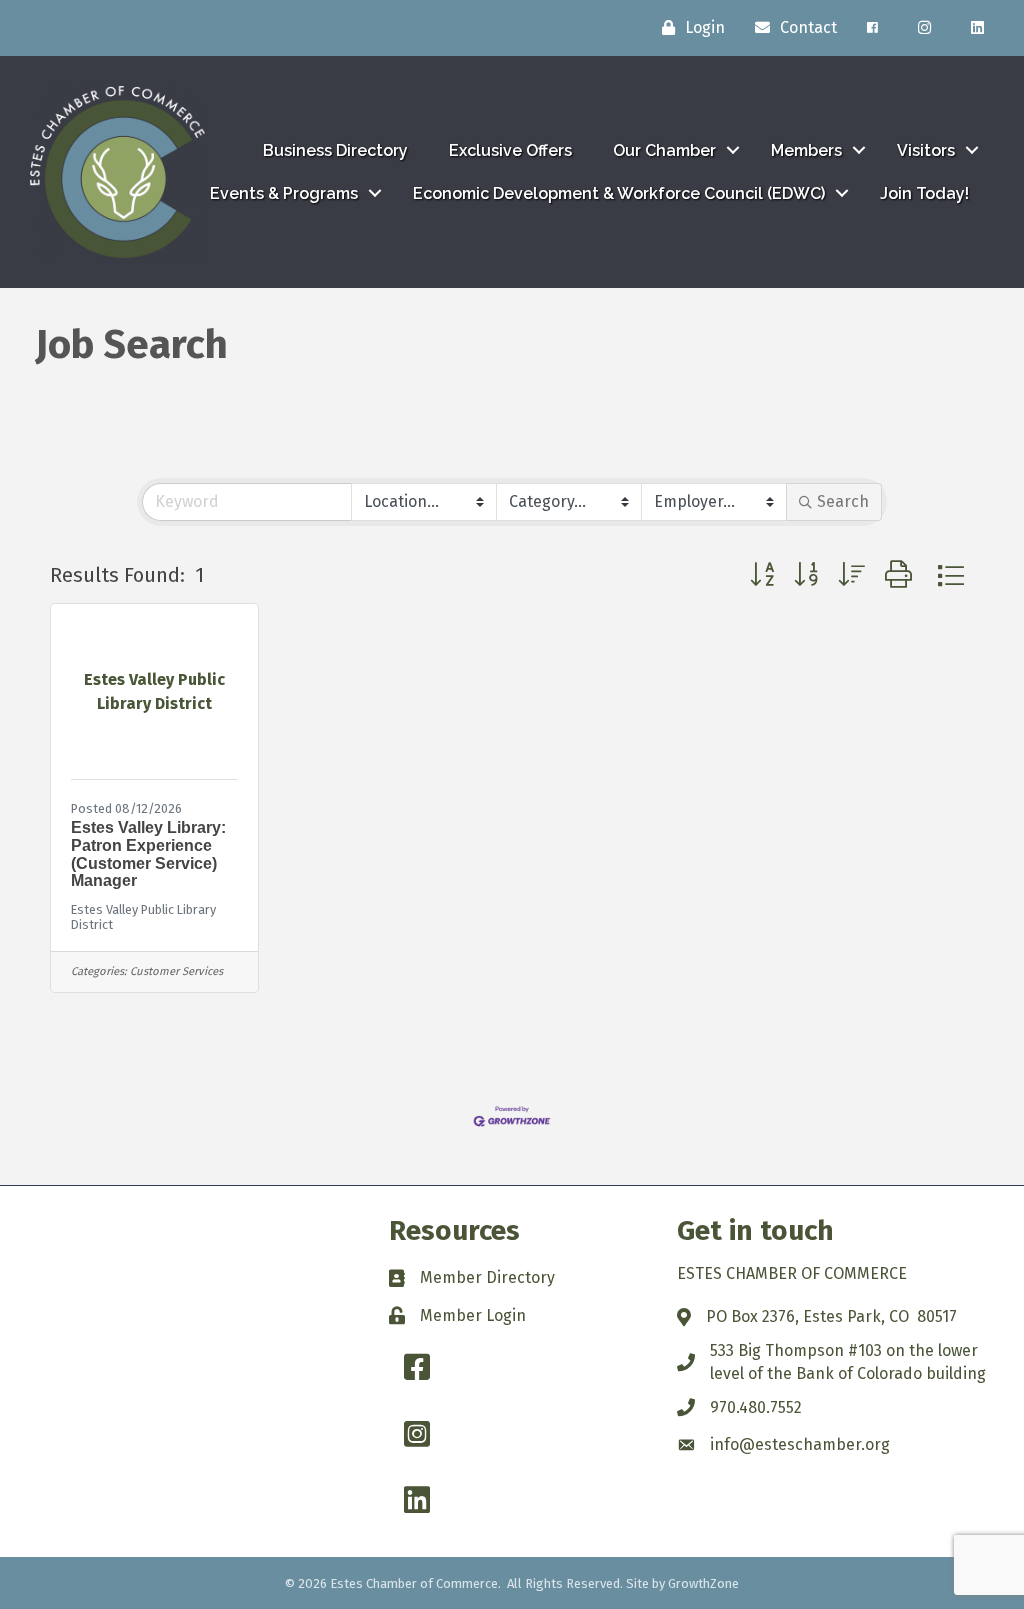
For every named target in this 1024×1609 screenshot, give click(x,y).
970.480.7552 (756, 1407)
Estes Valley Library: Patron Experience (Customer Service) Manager (148, 854)
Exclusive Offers (510, 150)
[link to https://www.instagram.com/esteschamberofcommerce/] (924, 28)
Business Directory (335, 150)
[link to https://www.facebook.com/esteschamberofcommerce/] (872, 28)
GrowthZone (703, 1583)
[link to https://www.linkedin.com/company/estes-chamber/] (977, 28)
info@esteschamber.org (800, 1444)
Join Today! (924, 193)
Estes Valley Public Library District (143, 917)
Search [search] (843, 501)
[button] (762, 575)
